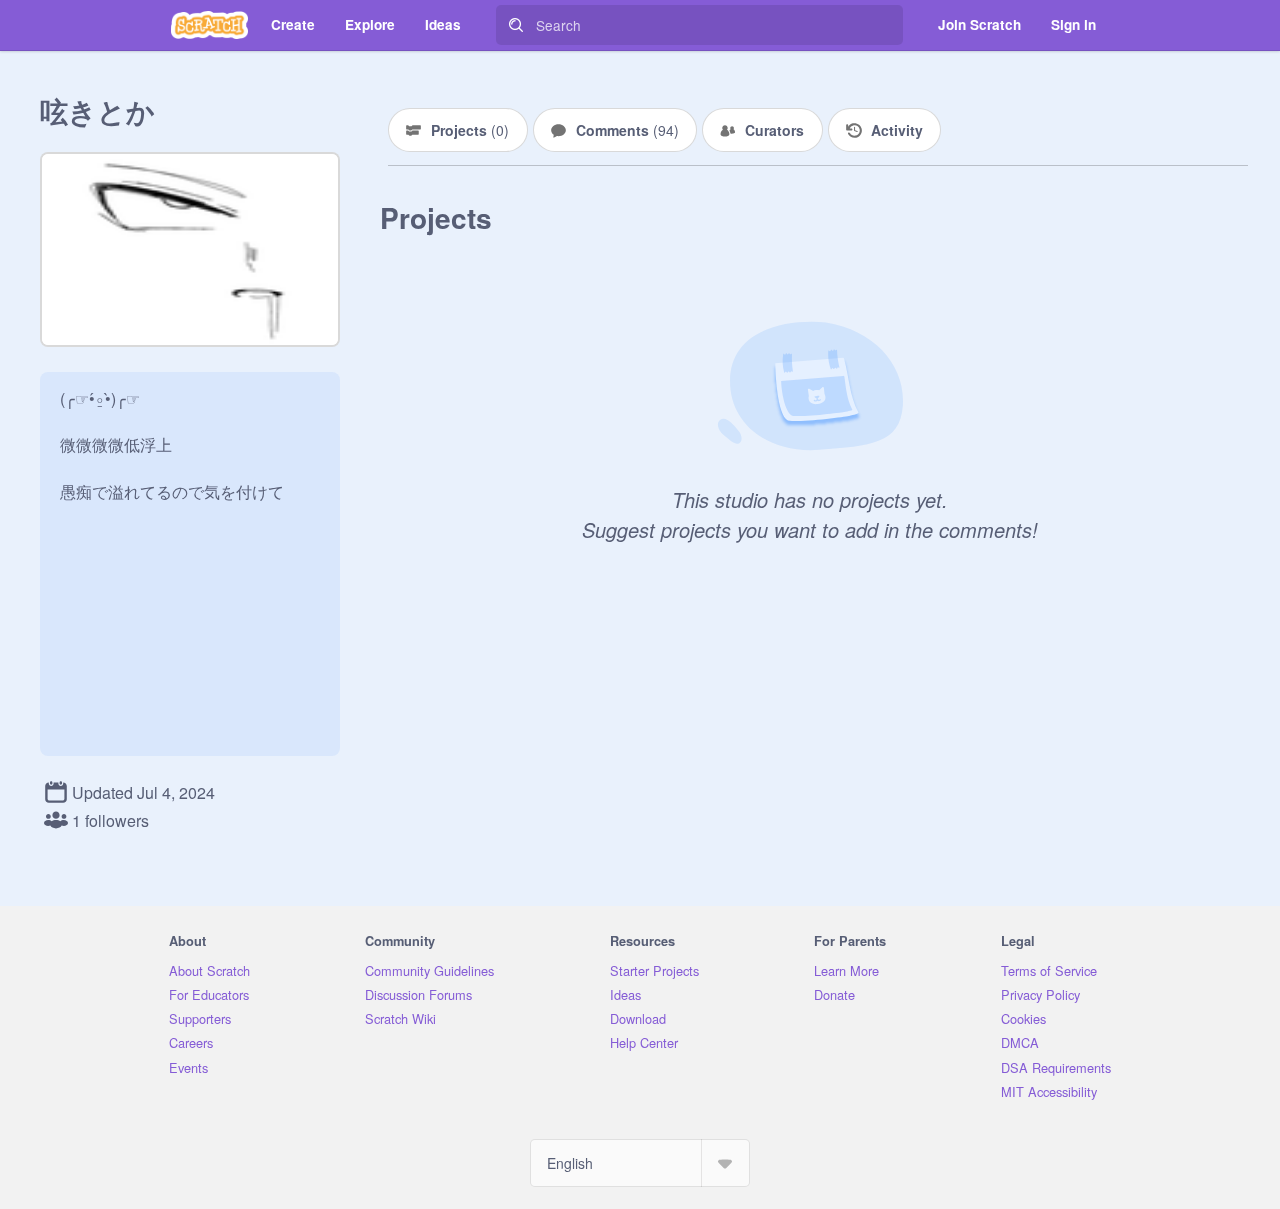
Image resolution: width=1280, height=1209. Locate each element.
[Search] (516, 25)
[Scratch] (209, 25)
